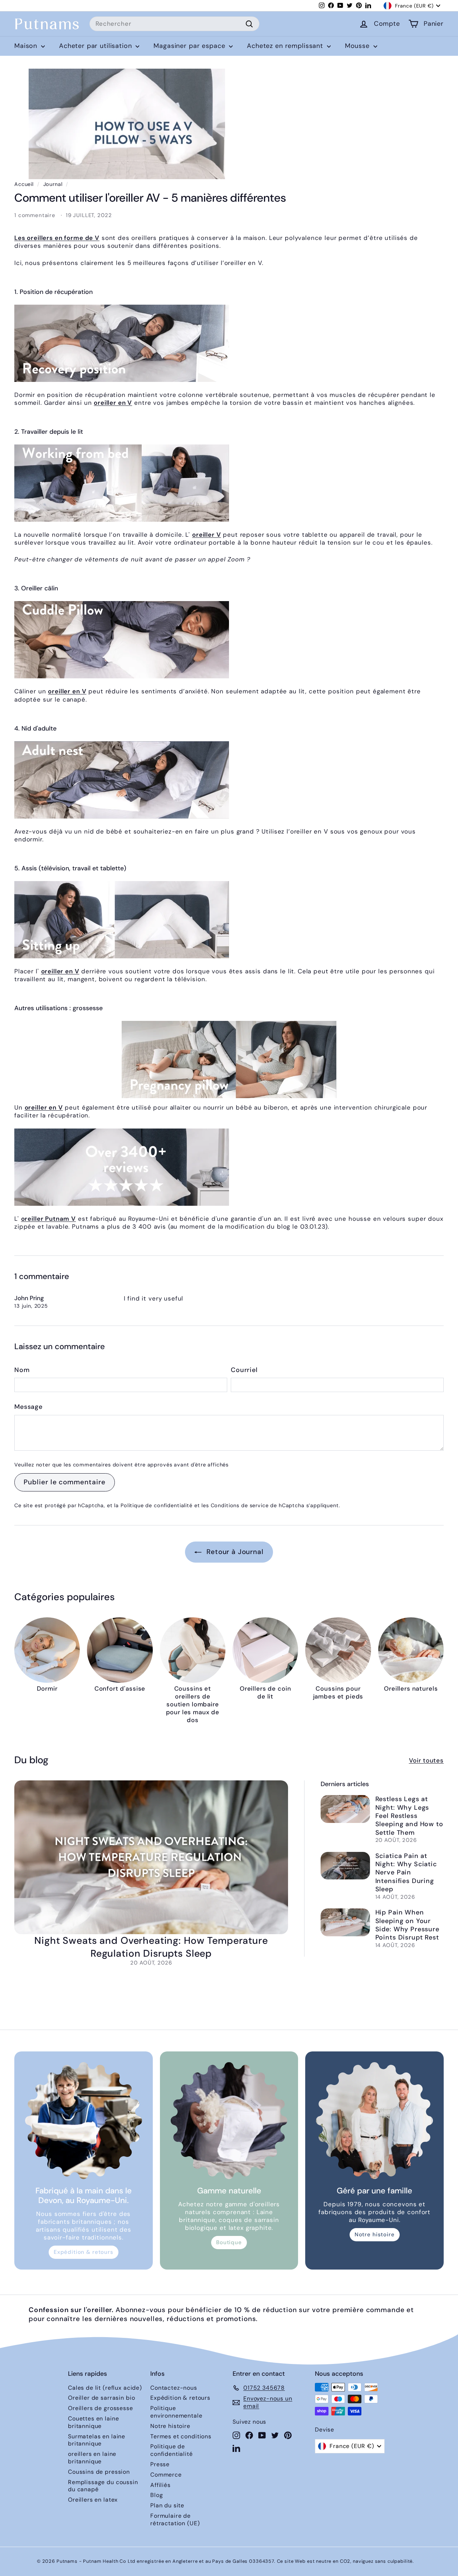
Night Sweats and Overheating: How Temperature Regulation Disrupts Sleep (151, 1947)
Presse (160, 2464)
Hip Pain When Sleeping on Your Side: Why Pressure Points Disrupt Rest (407, 1925)
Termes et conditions (181, 2436)
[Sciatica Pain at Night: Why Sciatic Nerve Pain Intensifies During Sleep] (345, 1866)
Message (28, 1407)
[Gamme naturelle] (229, 2121)
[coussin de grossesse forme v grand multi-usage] (229, 1060)
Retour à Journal (234, 1552)
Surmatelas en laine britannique (97, 2440)
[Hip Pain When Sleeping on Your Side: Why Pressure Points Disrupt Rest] (345, 1922)
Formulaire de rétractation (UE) (175, 2520)
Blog (157, 2495)
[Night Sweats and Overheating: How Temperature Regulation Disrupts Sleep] (151, 1857)
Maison (27, 46)
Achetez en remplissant (286, 46)
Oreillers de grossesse (101, 2408)
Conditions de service (240, 1505)
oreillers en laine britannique (92, 2458)
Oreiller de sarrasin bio (101, 2398)
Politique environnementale (176, 2412)
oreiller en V (113, 403)
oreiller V (207, 535)
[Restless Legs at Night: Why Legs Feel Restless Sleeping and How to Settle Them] (345, 1809)
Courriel (244, 1370)
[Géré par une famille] (374, 2121)
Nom (22, 1370)
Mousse (358, 46)
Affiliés (160, 2485)
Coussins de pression (99, 2472)
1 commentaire (36, 215)
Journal (53, 184)
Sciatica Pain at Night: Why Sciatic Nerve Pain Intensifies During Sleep (406, 1873)
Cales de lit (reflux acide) (105, 2388)
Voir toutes (426, 1760)
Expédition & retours (84, 2252)
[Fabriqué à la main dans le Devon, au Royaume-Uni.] (84, 2121)
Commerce (166, 2475)
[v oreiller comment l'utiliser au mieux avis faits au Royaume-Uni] (229, 1167)
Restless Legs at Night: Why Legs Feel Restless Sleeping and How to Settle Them (409, 1816)
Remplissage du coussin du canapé (103, 2486)
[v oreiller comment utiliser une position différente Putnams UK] (229, 343)
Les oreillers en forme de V (57, 238)
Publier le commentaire (65, 1482)
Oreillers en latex (93, 2500)
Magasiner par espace (190, 46)
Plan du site (167, 2505)
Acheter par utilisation (96, 46)
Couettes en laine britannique (93, 2422)
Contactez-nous (174, 2388)
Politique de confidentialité (157, 1505)
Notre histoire (375, 2235)
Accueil (24, 184)
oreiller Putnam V (48, 1219)
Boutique (229, 2242)
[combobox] (174, 24)
